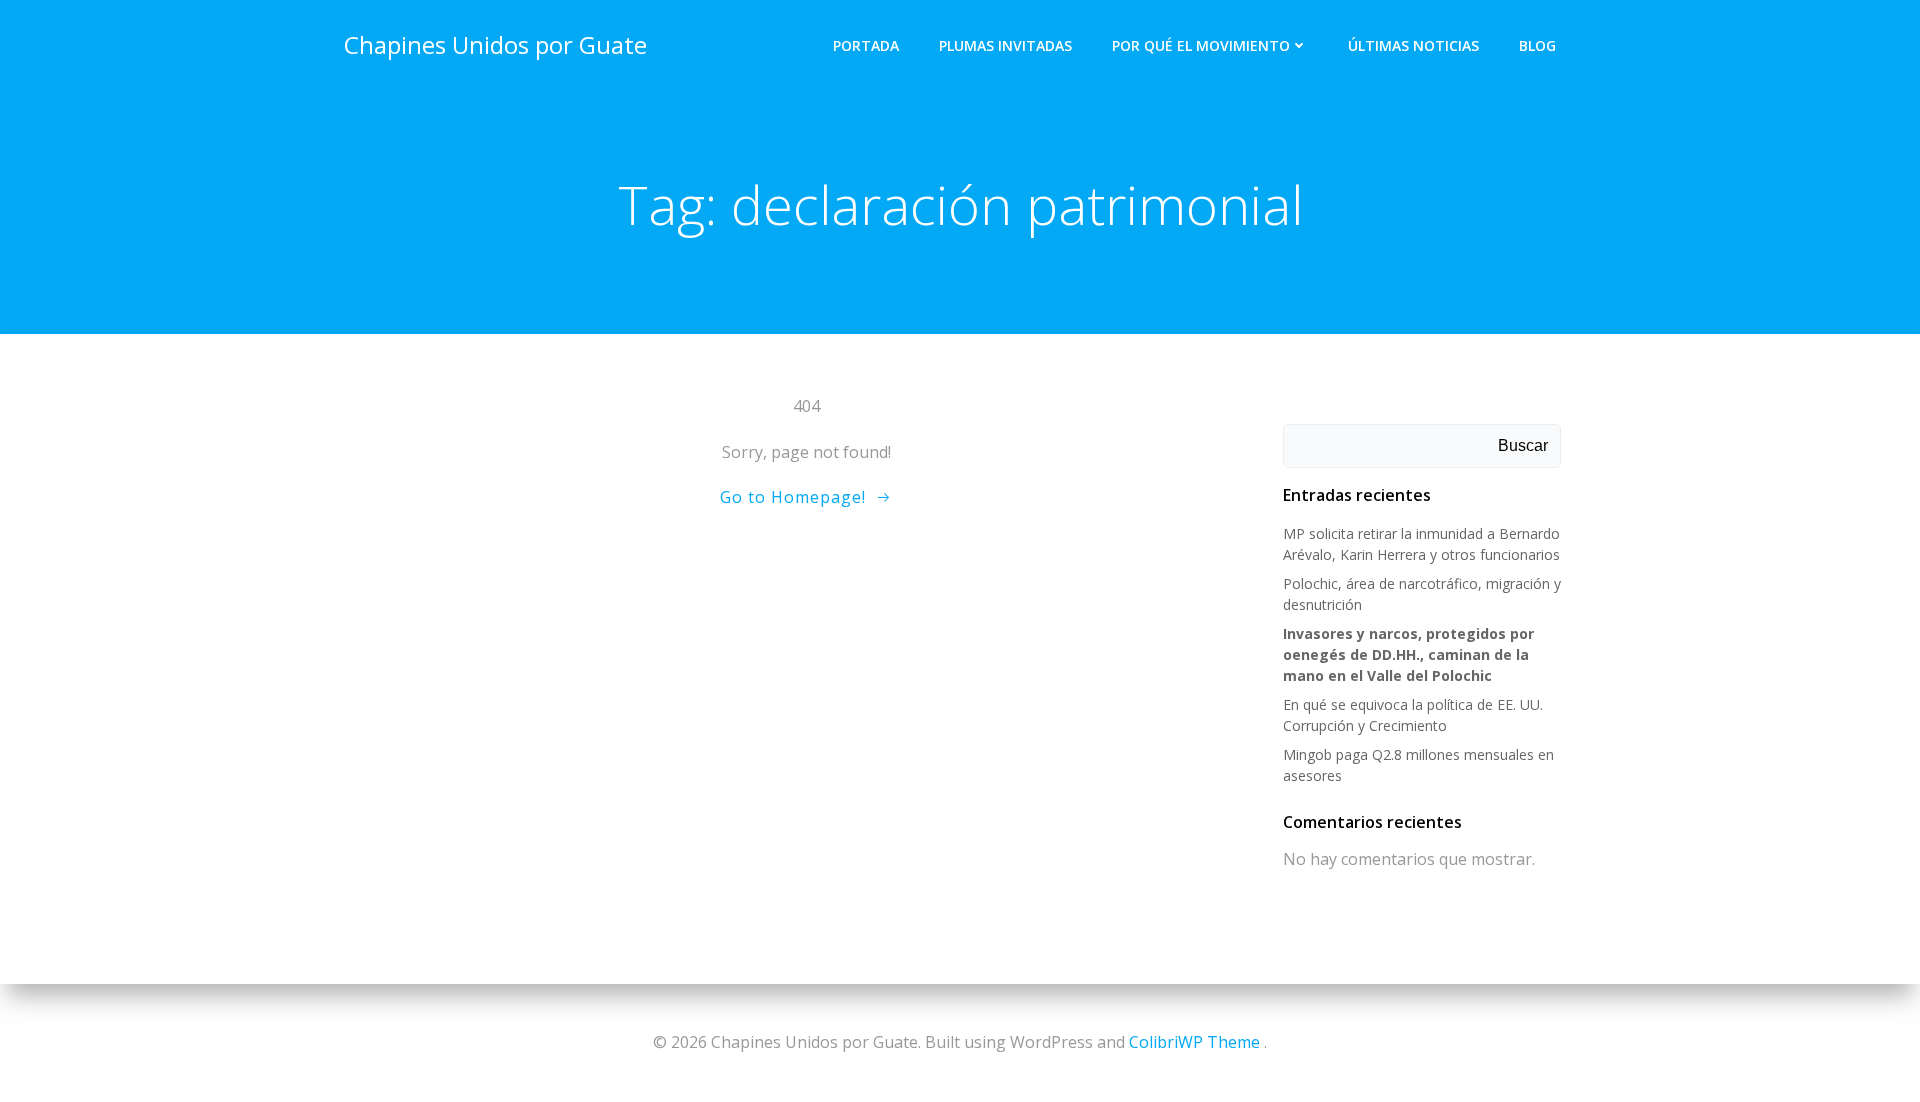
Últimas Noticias (1413, 45)
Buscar (1523, 445)
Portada (866, 45)
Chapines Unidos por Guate (495, 44)
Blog (1537, 45)
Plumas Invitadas (1005, 45)
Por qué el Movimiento (1201, 45)
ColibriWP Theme (1194, 1042)
